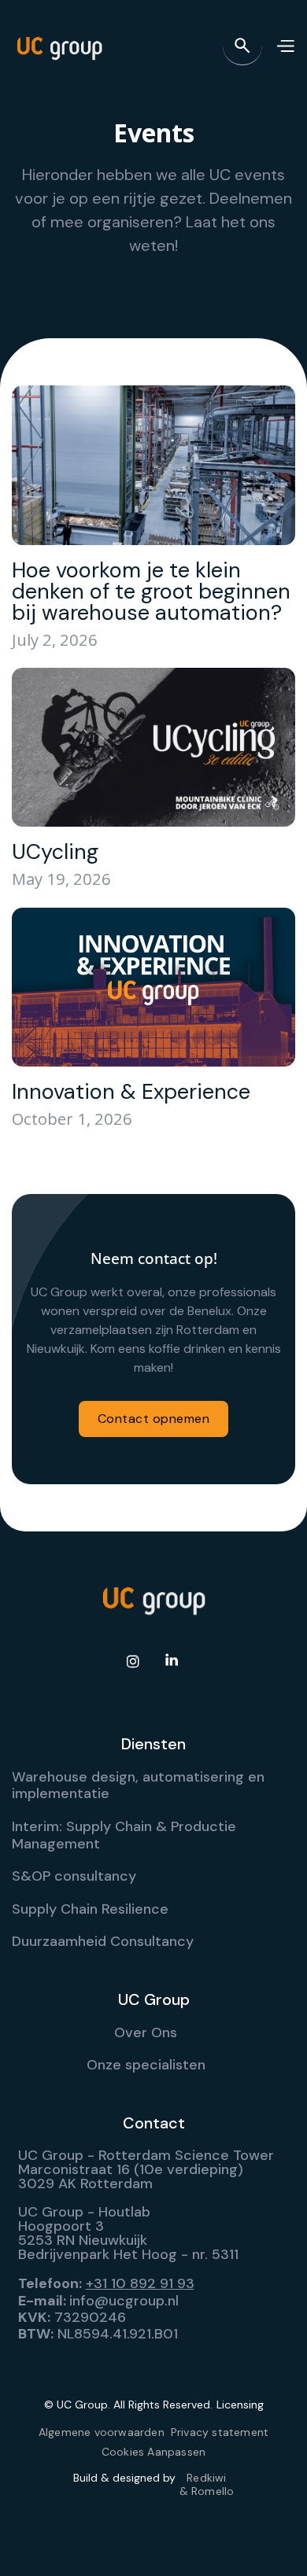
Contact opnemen (154, 1419)
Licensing (240, 2405)
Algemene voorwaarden (102, 2432)
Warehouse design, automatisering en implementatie (138, 1786)
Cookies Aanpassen (153, 2452)
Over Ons (146, 2032)
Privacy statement (220, 2432)
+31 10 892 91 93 (140, 2283)
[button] (285, 46)
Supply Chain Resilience (90, 1909)
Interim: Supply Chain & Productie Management (124, 1835)
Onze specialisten (146, 2065)
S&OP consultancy (74, 1876)
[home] (59, 46)
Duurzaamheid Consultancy (103, 1941)
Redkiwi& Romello (207, 2485)
